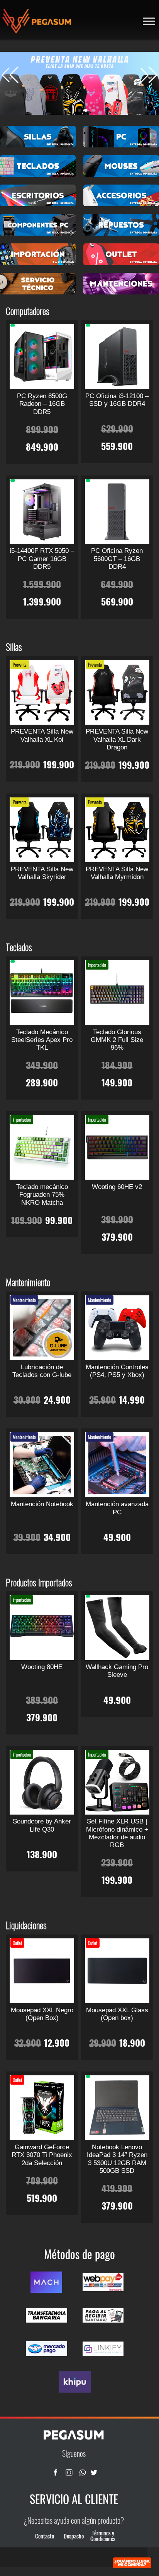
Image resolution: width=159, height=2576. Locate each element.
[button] (149, 75)
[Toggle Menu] (149, 21)
